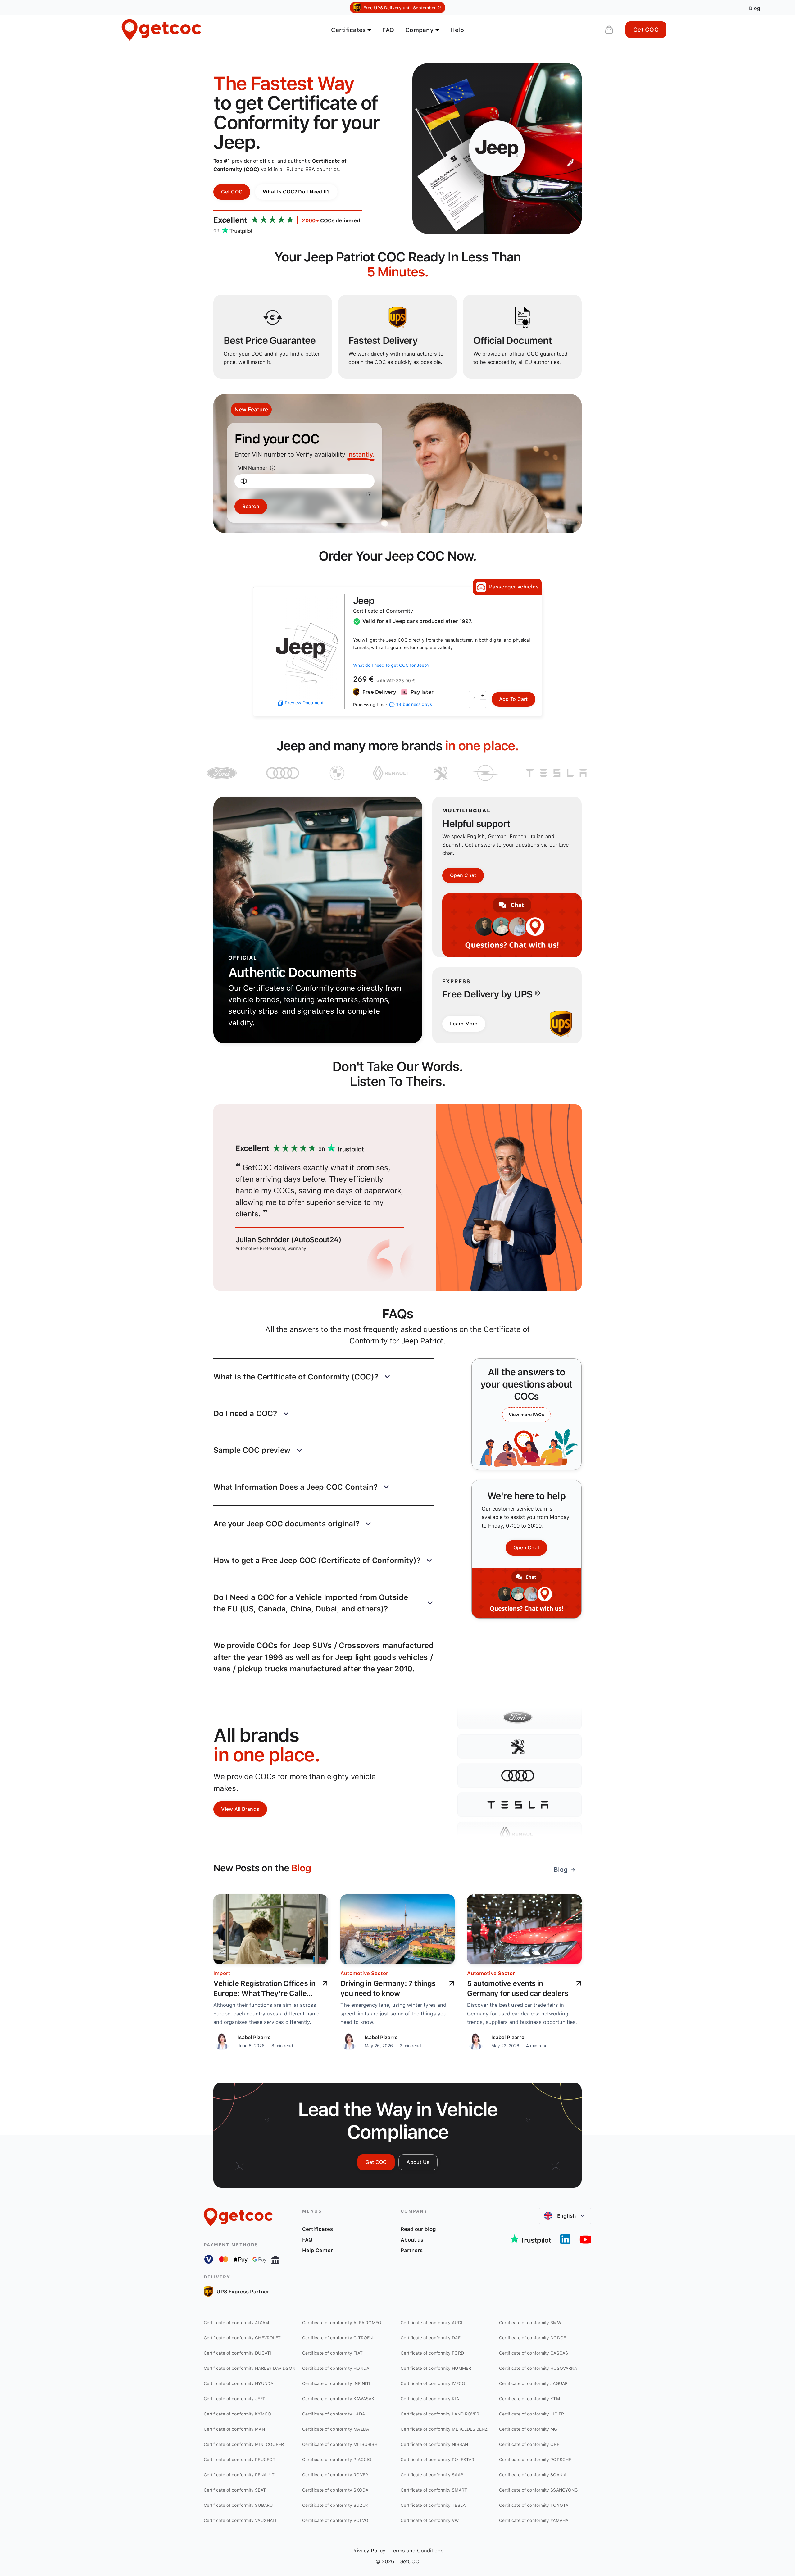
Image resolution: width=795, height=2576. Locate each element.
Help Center (318, 2250)
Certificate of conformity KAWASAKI (339, 2399)
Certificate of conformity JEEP (235, 2399)
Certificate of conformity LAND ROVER (440, 2414)
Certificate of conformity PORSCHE (535, 2460)
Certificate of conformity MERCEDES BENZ (444, 2429)
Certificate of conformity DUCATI (237, 2353)
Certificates (318, 2229)
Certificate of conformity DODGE (532, 2338)
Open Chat (463, 875)
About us (412, 2240)
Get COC (646, 30)
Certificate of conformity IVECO (433, 2383)
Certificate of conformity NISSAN (434, 2444)
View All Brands (240, 1809)
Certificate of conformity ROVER (335, 2475)
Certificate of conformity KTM (529, 2399)
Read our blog (418, 2229)
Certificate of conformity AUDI (432, 2323)
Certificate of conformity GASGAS (534, 2353)
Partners (412, 2250)
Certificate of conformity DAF (431, 2338)
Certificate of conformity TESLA (433, 2505)
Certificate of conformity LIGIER (532, 2414)
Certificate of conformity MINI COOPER (244, 2444)
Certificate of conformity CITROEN (337, 2338)
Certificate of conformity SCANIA (533, 2475)
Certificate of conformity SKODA (335, 2490)
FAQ (388, 30)
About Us (418, 2162)
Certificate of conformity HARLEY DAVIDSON (250, 2368)
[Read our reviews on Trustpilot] (530, 2239)
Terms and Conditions (417, 2551)
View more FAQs (526, 1415)
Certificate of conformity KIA (430, 2399)
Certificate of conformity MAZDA (336, 2429)
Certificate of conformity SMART (434, 2490)
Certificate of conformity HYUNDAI (239, 2383)
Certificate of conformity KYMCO (237, 2414)
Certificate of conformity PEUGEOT (240, 2460)
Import (222, 1973)
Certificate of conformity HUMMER (436, 2368)
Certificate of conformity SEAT (235, 2490)
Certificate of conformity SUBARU (238, 2505)
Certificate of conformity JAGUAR (533, 2383)
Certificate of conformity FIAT (332, 2353)
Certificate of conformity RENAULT (239, 2475)
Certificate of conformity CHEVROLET (242, 2338)
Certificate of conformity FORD (432, 2353)
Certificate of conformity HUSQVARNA (538, 2368)
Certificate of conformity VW (430, 2520)
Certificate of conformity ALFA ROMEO (342, 2323)
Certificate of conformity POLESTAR (437, 2460)
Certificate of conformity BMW (530, 2323)
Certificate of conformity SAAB (432, 2475)
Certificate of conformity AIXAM (236, 2323)
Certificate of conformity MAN (234, 2429)
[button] (324, 1377)
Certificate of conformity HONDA (336, 2368)
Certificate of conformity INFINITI (336, 2383)
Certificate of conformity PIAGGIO (337, 2460)
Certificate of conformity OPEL (530, 2444)
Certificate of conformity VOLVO (335, 2520)
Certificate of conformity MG (528, 2429)
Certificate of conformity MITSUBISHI (340, 2444)
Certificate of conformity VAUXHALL (241, 2520)
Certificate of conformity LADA (334, 2414)
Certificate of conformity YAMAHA (534, 2520)
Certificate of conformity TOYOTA (534, 2505)
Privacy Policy (368, 2551)
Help (457, 30)
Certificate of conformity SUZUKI (336, 2505)
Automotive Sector (364, 1973)
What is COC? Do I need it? (296, 192)
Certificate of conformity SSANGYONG (538, 2490)
